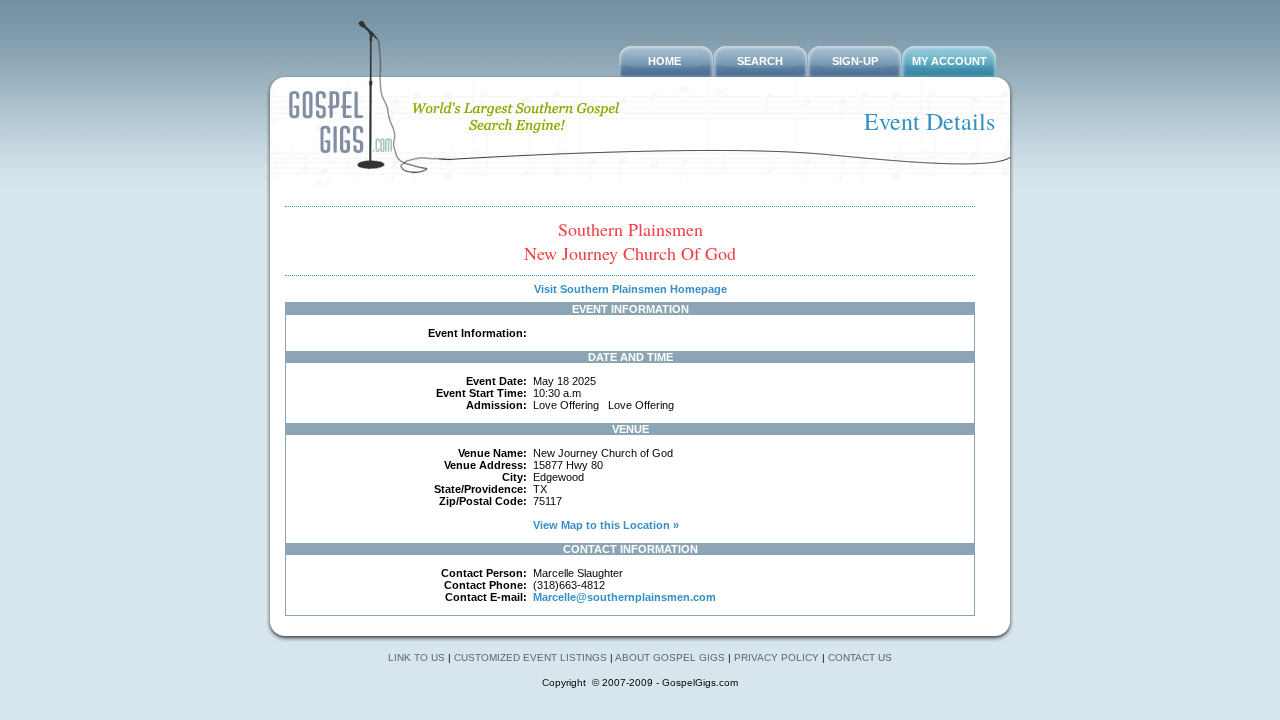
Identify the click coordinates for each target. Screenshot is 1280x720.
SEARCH (760, 61)
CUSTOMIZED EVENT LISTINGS (530, 657)
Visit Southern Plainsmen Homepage (630, 289)
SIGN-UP (855, 61)
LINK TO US (416, 657)
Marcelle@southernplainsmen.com (624, 597)
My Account (949, 61)
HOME (664, 61)
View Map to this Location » (604, 525)
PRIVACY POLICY (776, 657)
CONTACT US (860, 657)
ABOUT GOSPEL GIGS (671, 657)
